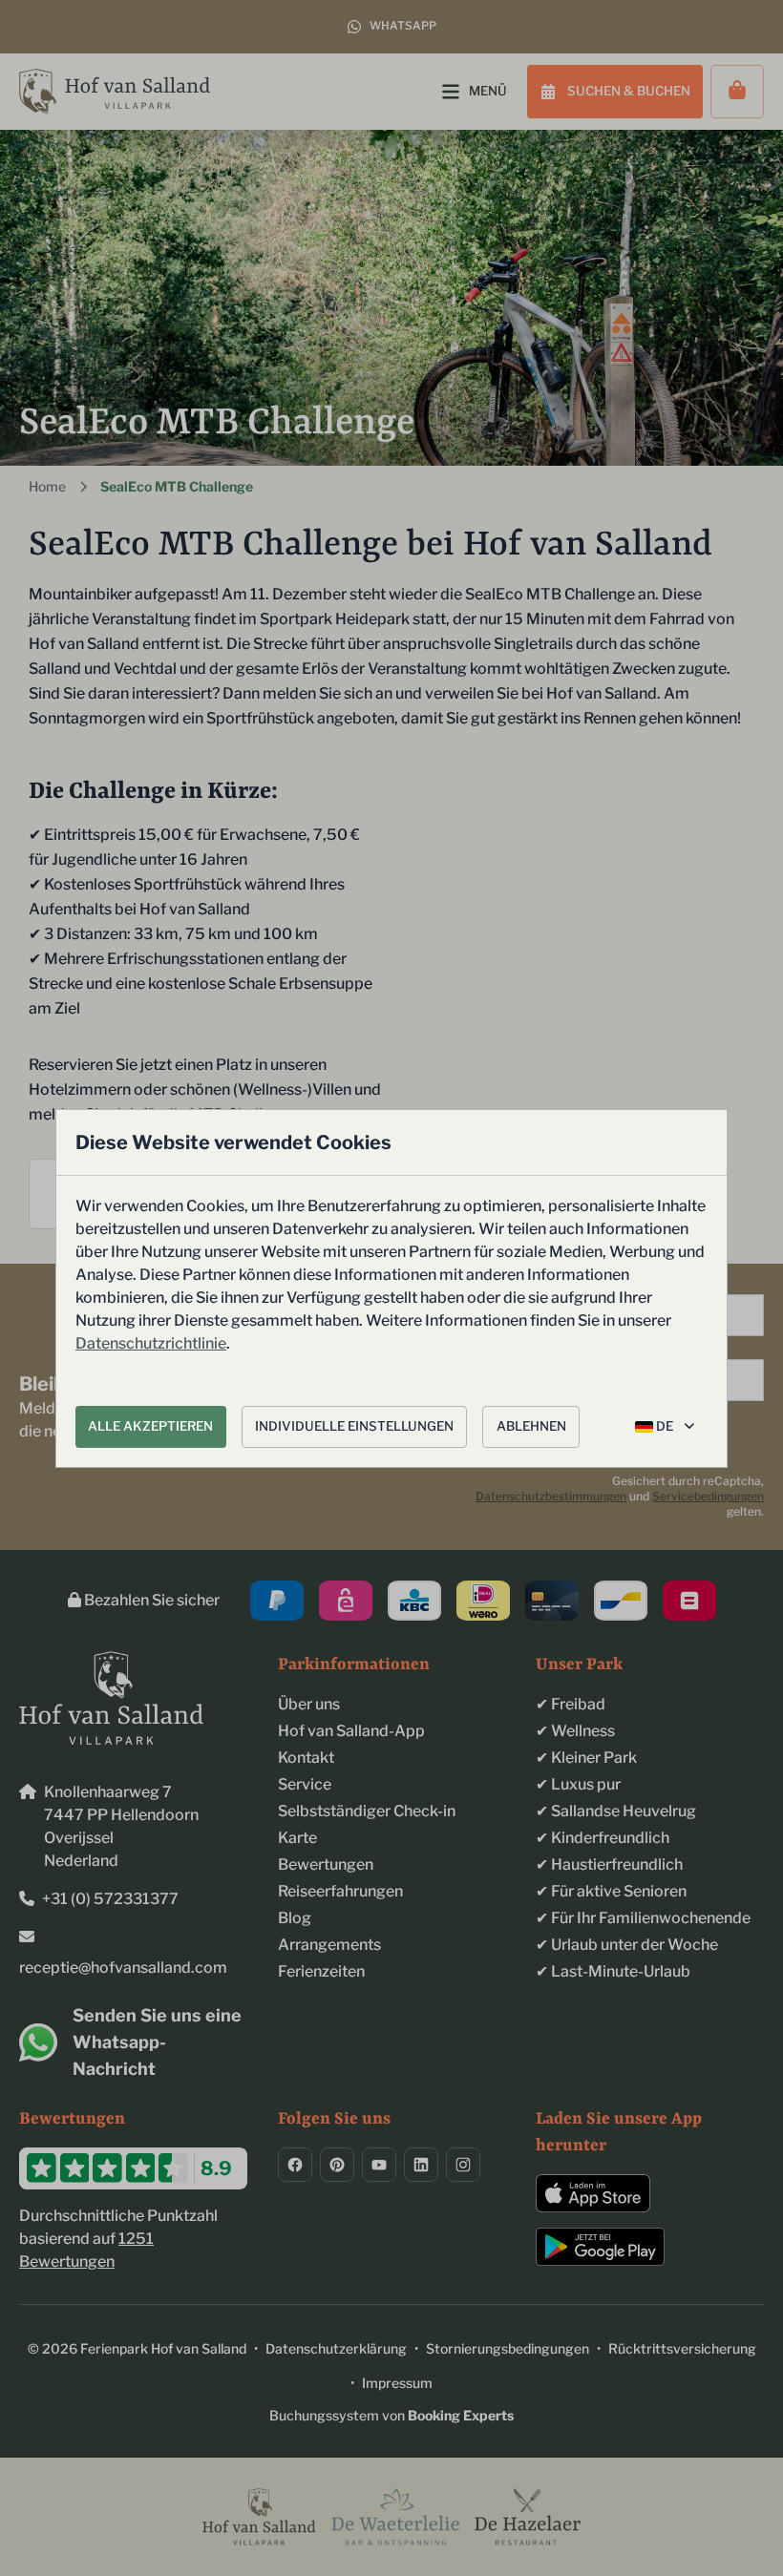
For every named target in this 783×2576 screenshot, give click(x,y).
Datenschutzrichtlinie (151, 1343)
